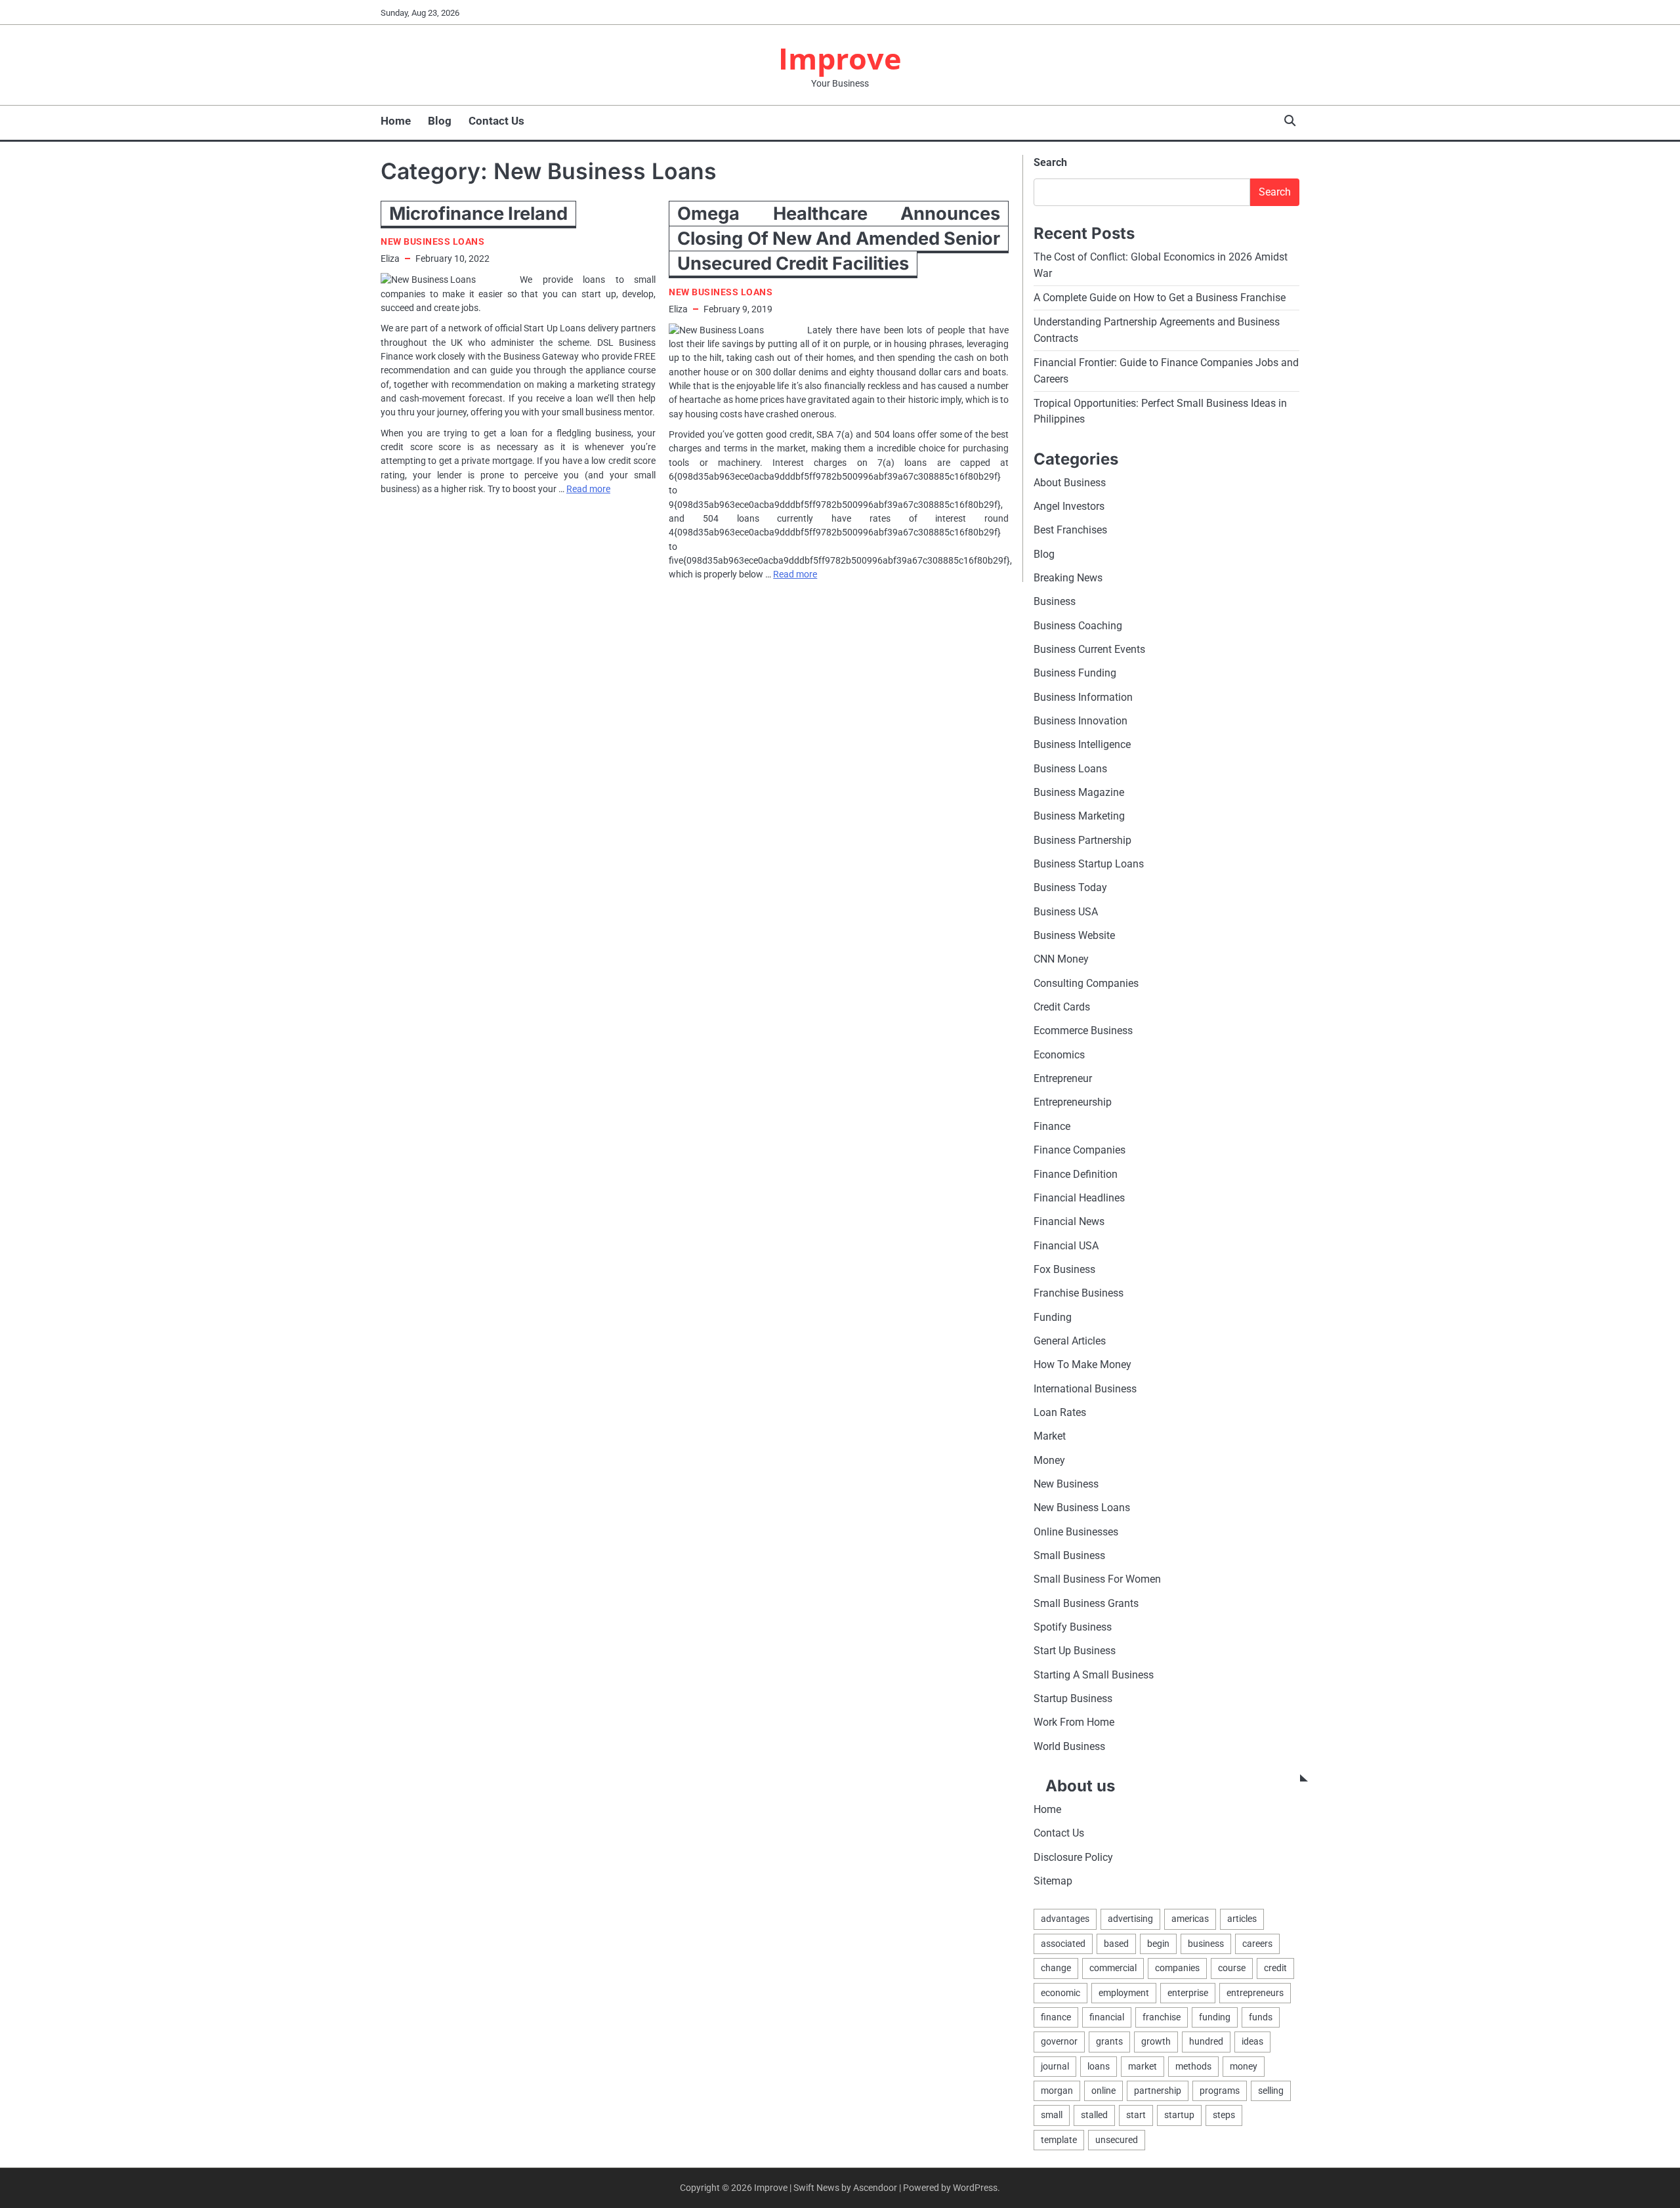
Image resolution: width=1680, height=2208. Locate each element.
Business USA (1066, 912)
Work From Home (1074, 1722)
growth (1156, 2041)
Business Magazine (1079, 792)
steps (1224, 2115)
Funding (1053, 1317)
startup (1179, 2115)
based (1116, 1944)
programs (1220, 2091)
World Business (1069, 1746)
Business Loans (1070, 769)
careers (1257, 1944)
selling (1271, 2091)
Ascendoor (875, 2188)
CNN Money (1061, 959)
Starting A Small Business (1094, 1675)
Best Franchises (1070, 530)
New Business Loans (432, 242)
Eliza (390, 259)
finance (1056, 2017)
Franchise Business (1079, 1293)
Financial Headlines (1079, 1198)
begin (1158, 1944)
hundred (1206, 2041)
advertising (1130, 1919)
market (1143, 2066)
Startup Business (1073, 1698)
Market (1050, 1436)
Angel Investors (1069, 506)
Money (1049, 1460)
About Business (1070, 483)
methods (1193, 2066)
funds (1261, 2017)
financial (1107, 2017)
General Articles (1070, 1341)
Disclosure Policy (1073, 1857)
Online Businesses (1076, 1532)
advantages (1065, 1919)
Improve (840, 58)
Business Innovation (1081, 721)
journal (1055, 2066)
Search (1050, 162)
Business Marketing (1079, 816)
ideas (1252, 2041)
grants (1109, 2041)
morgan (1057, 2091)
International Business (1085, 1389)
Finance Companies (1080, 1150)
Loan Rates (1060, 1412)
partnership (1158, 2091)
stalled (1094, 2115)
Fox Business (1064, 1269)
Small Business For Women (1097, 1579)
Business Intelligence (1082, 744)
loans (1099, 2066)
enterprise (1188, 1993)
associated (1063, 1944)
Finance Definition (1076, 1174)
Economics (1059, 1055)
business (1206, 1944)
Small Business (1069, 1555)
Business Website (1074, 935)
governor (1059, 2041)
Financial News (1069, 1221)
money (1244, 2066)
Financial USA (1066, 1246)
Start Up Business (1075, 1651)
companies (1177, 1968)
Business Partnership (1082, 840)
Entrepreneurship (1073, 1102)
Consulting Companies (1086, 983)
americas (1190, 1919)
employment (1124, 1993)
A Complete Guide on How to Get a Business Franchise (1160, 298)
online (1103, 2091)
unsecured (1117, 2140)
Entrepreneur (1063, 1078)
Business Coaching (1078, 626)
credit (1275, 1968)
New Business (1066, 1484)
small (1052, 2115)
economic (1060, 1993)
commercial (1113, 1968)
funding (1215, 2017)
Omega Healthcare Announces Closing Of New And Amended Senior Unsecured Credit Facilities (839, 239)
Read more (588, 489)
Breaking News (1068, 578)
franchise (1162, 2017)
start (1136, 2115)
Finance (1052, 1126)
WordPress (975, 2188)
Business (1055, 601)
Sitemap (1053, 1881)
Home (396, 121)
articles (1242, 1919)
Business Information (1083, 697)
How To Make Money (1082, 1364)
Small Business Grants (1086, 1603)
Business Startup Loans (1089, 864)
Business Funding (1075, 673)
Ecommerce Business (1083, 1031)
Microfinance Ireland (478, 214)
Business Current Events (1089, 649)
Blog (440, 121)
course (1232, 1968)
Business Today (1070, 887)
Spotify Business (1073, 1627)
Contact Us (496, 121)
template (1059, 2140)
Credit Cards (1062, 1007)
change (1056, 1968)
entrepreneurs (1255, 1993)
